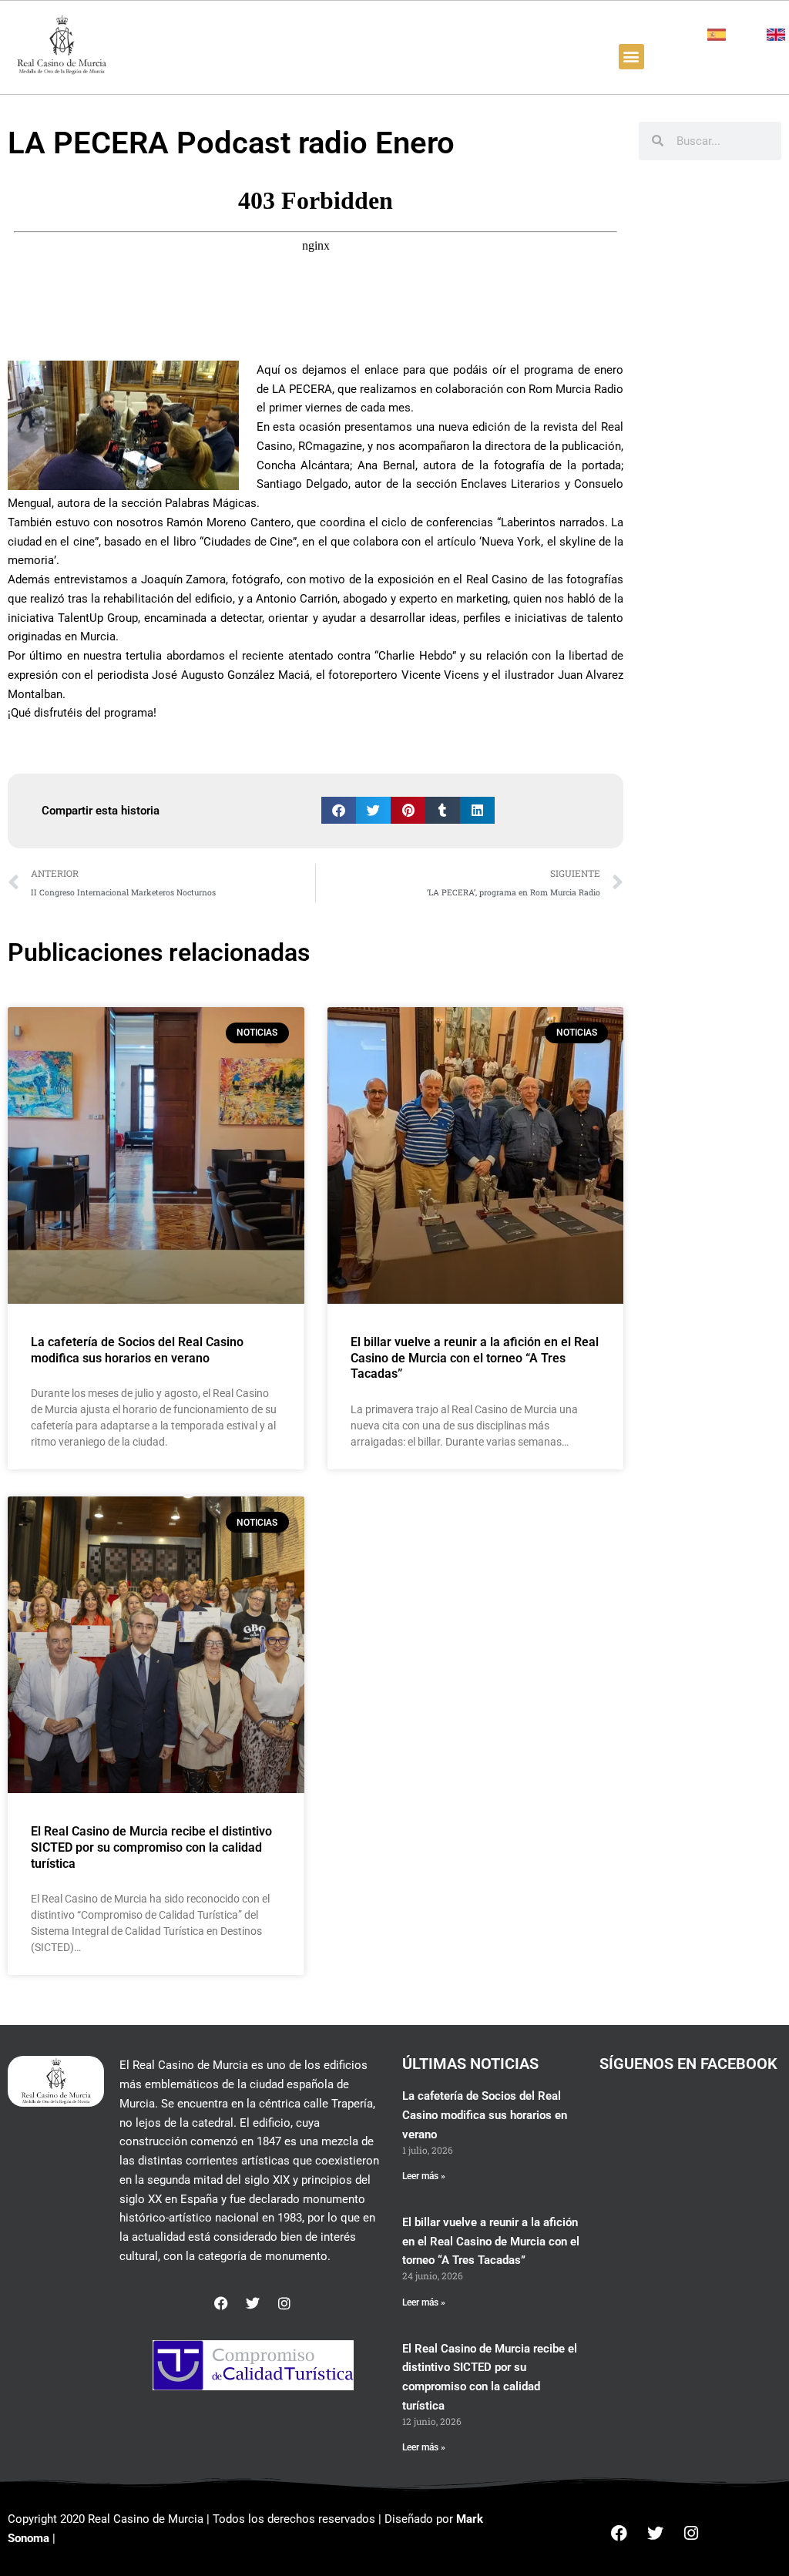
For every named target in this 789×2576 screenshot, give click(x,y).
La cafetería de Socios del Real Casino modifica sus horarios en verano (137, 1350)
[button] (631, 57)
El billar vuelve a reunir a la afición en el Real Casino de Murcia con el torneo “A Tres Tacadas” (475, 1358)
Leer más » (424, 2176)
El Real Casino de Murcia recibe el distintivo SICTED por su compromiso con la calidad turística (151, 1847)
